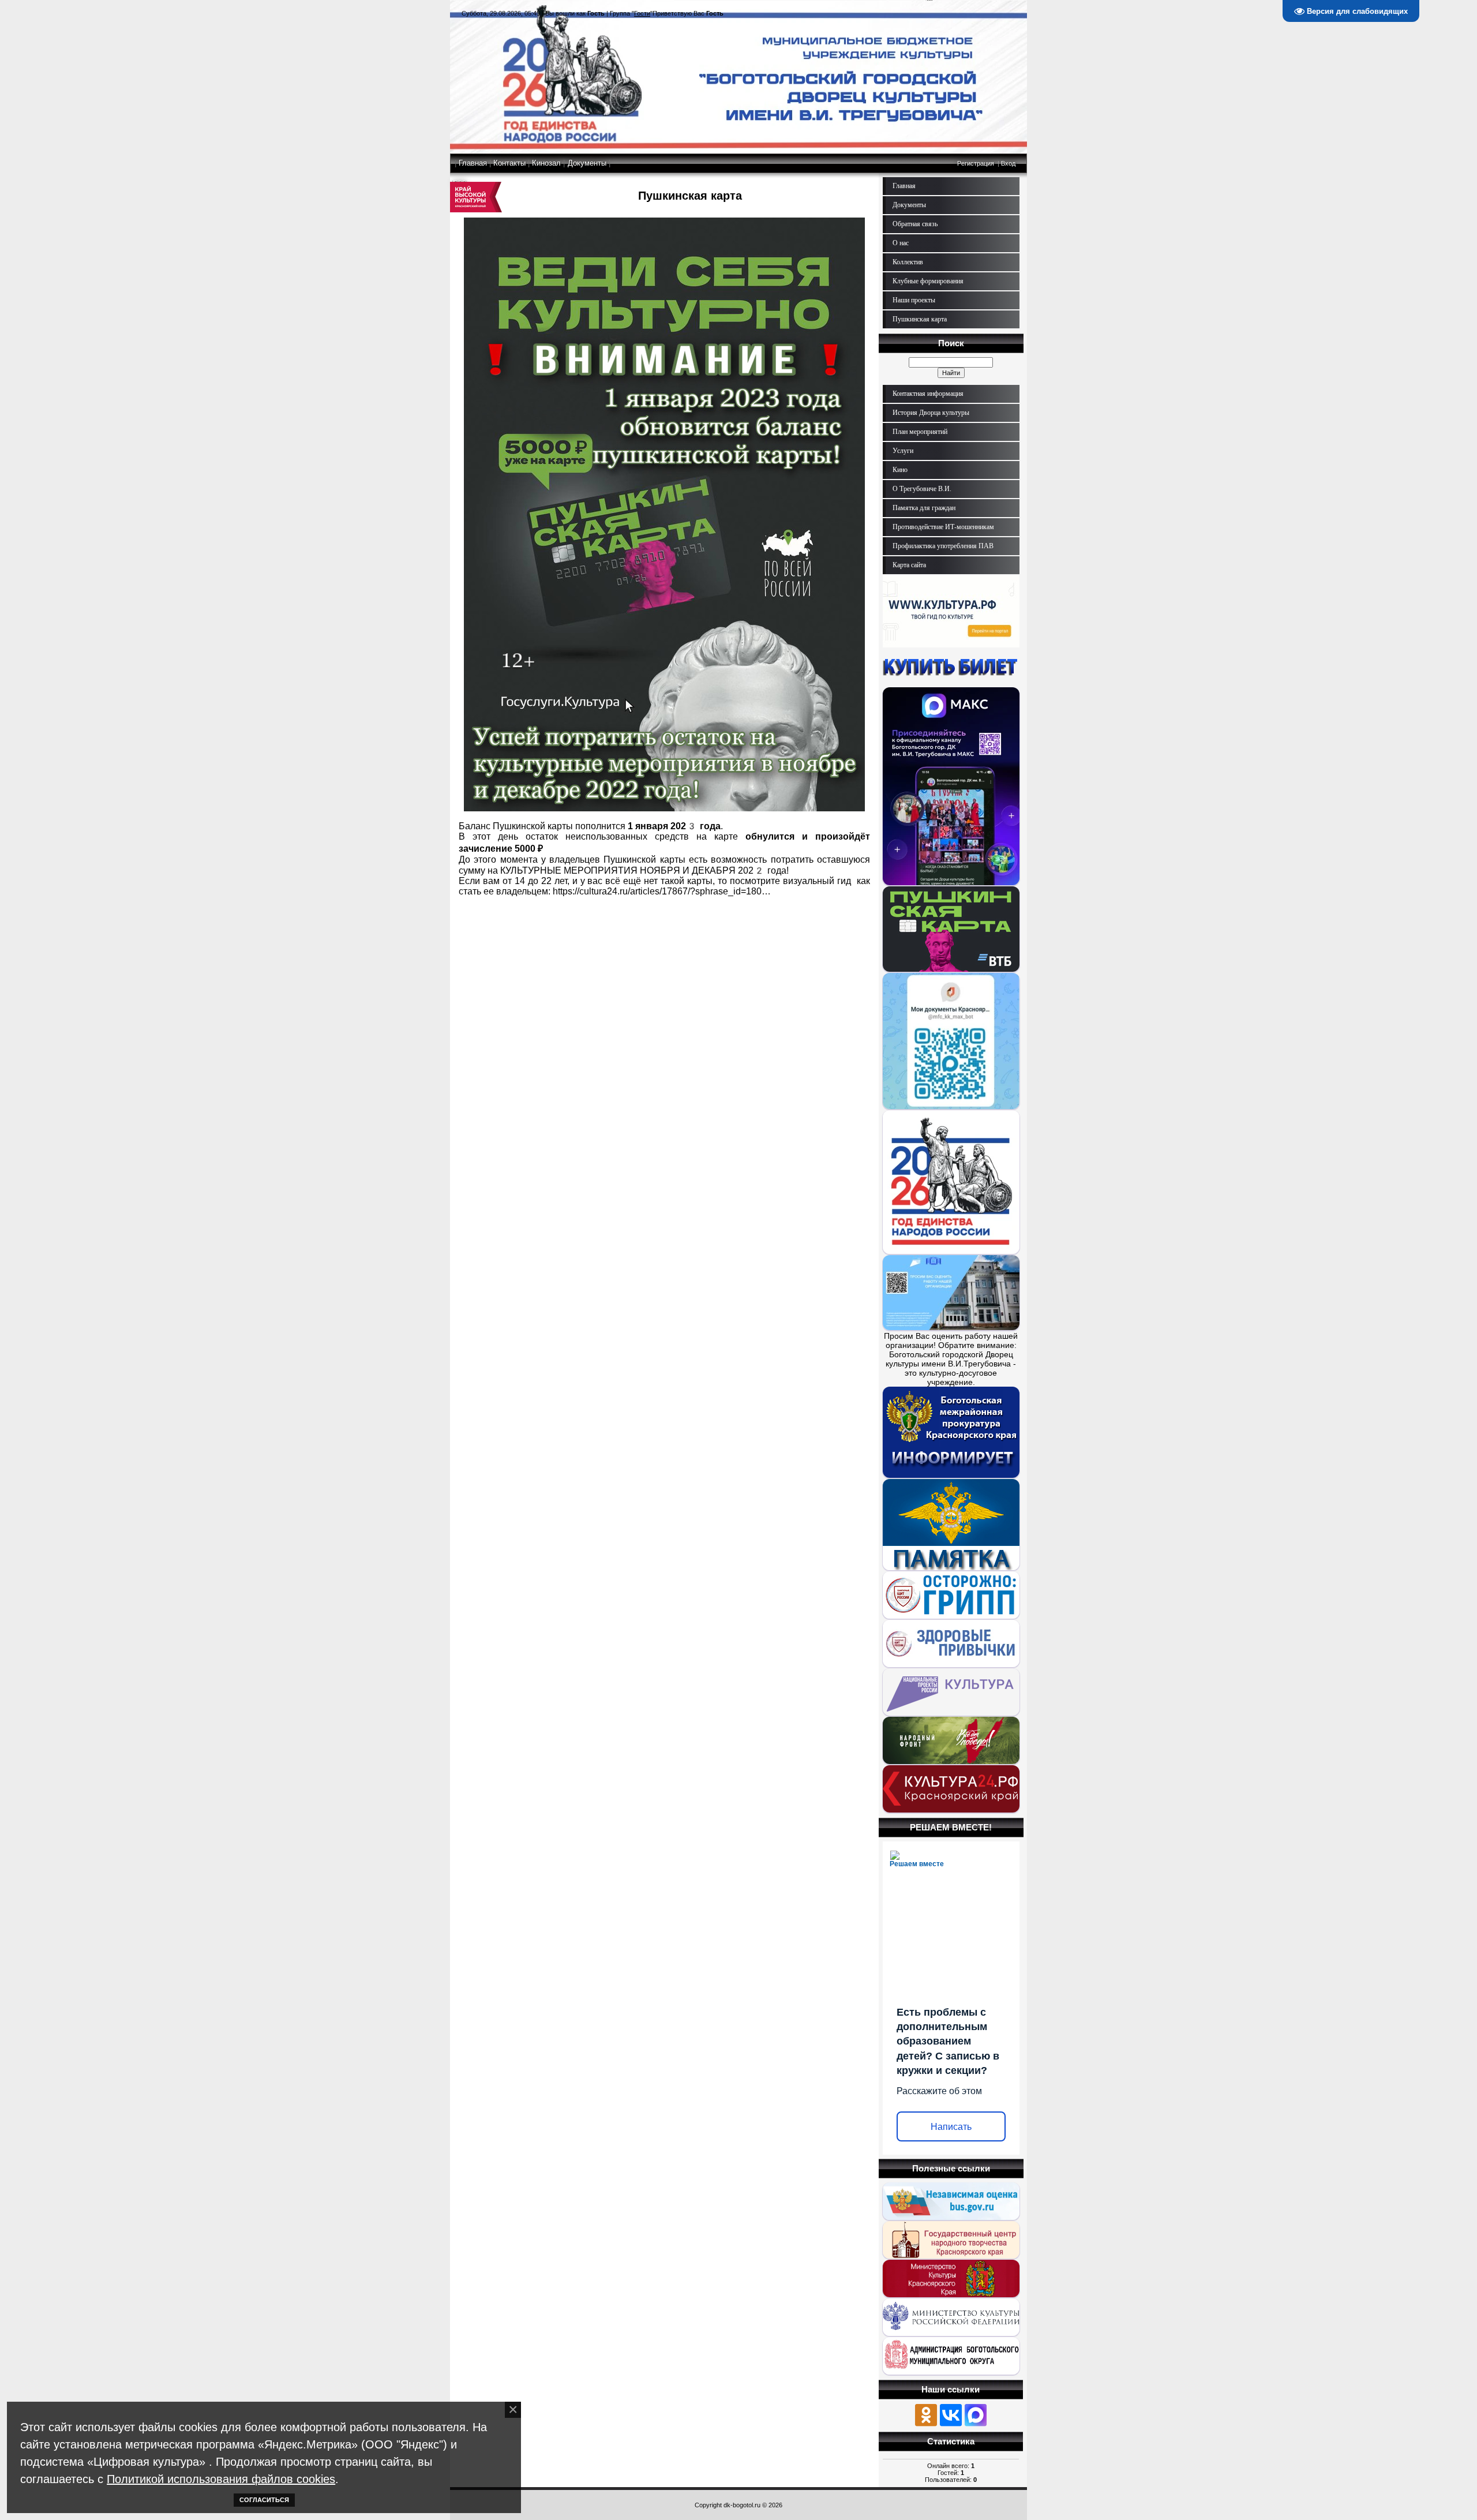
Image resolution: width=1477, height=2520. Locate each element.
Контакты (509, 163)
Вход (1008, 163)
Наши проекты (914, 300)
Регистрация (976, 163)
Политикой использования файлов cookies (221, 2479)
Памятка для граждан (924, 508)
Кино (900, 470)
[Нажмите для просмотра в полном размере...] (664, 808)
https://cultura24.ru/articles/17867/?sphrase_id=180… (662, 891)
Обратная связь (915, 224)
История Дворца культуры (931, 413)
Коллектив (908, 262)
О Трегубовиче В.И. (922, 489)
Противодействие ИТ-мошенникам (943, 527)
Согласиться (264, 2500)
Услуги (903, 451)
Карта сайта (909, 565)
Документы (587, 163)
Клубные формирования (928, 281)
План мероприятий (920, 432)
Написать (951, 2127)
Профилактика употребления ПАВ (943, 546)
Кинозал (546, 163)
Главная (473, 163)
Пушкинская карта (920, 319)
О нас (901, 243)
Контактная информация (928, 394)
